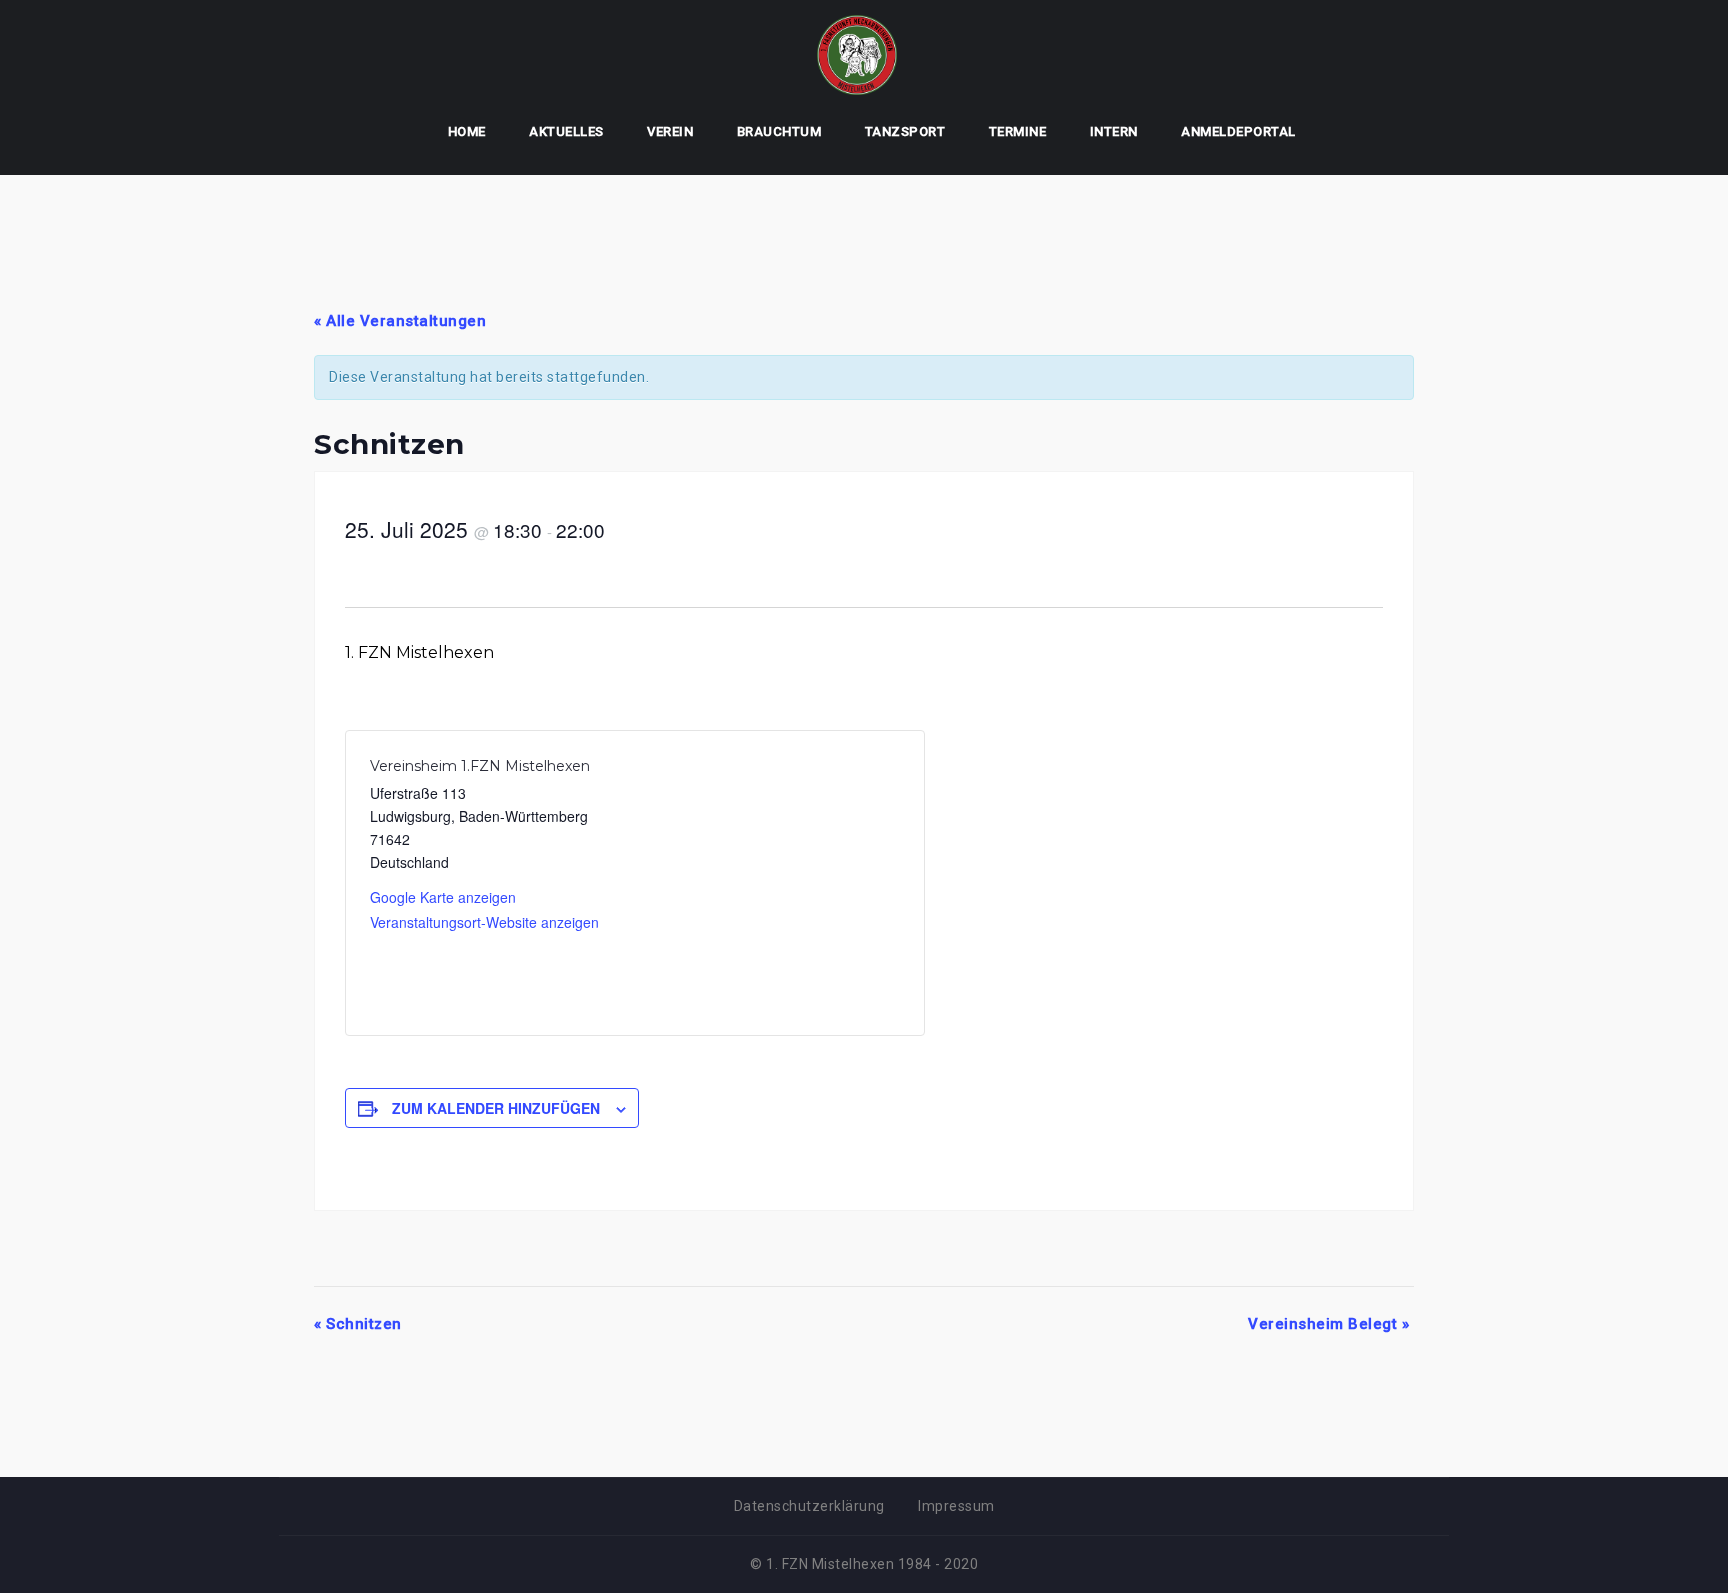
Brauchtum (779, 131)
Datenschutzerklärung (809, 1506)
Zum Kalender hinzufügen (496, 1108)
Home (467, 131)
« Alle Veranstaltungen (400, 321)
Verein (670, 131)
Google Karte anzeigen (443, 897)
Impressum (956, 1506)
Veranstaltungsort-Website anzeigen (484, 922)
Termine (1018, 131)
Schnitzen (358, 1324)
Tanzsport (905, 131)
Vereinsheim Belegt (1328, 1324)
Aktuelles (566, 131)
